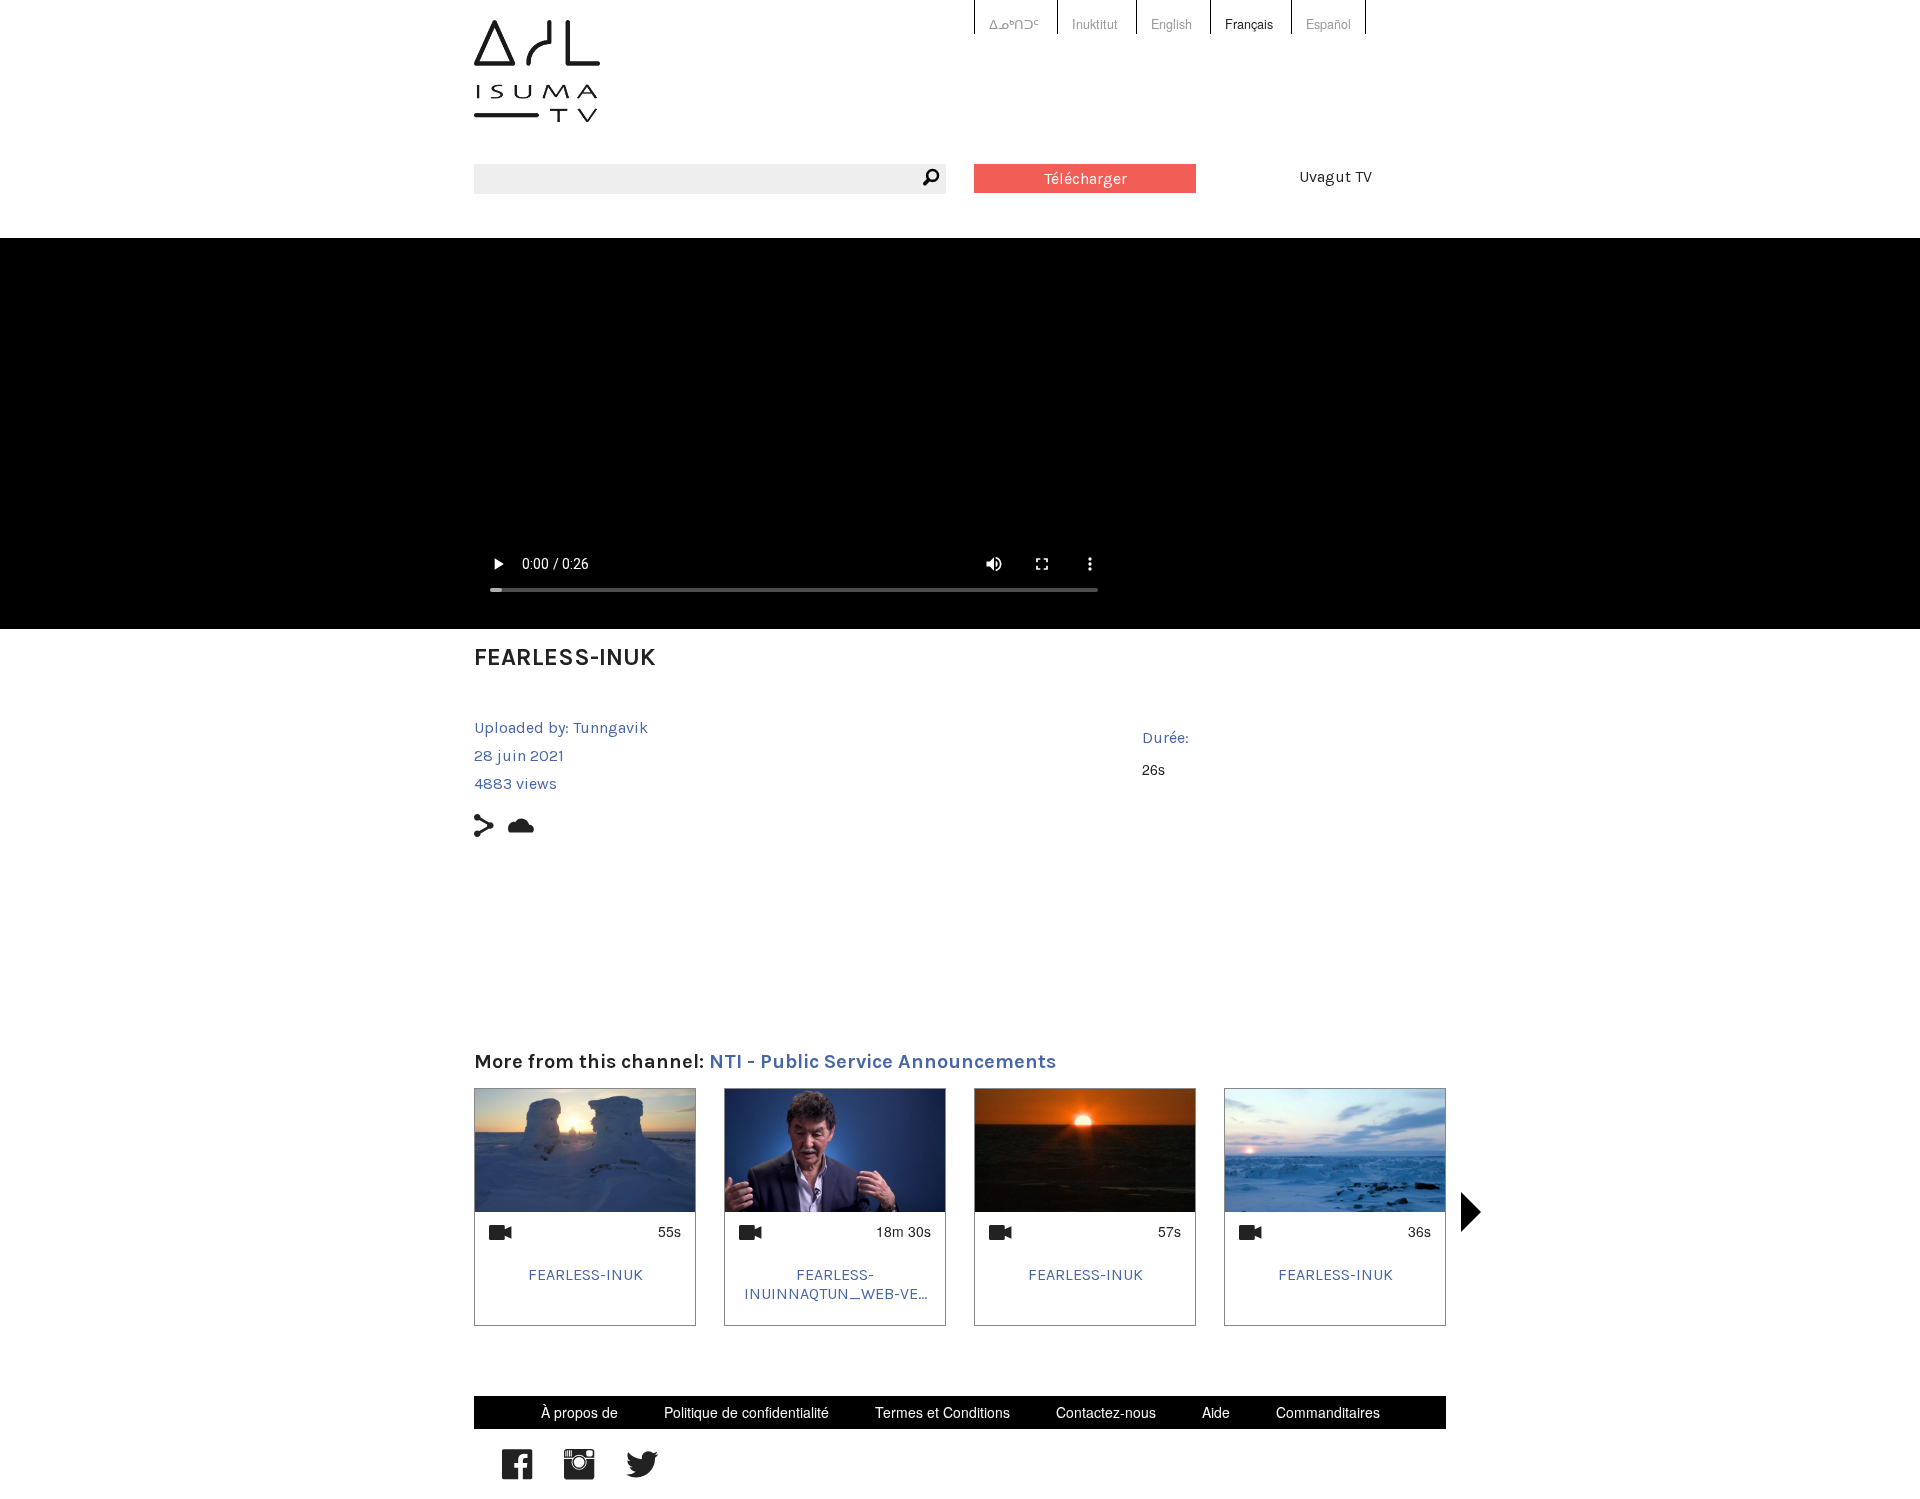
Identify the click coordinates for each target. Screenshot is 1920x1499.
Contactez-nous (1106, 1412)
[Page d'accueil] (537, 85)
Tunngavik (610, 727)
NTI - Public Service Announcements (882, 1061)
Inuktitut (1095, 24)
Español (1328, 24)
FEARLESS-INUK (585, 1274)
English (1171, 24)
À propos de (579, 1412)
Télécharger (1085, 178)
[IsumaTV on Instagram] (579, 1474)
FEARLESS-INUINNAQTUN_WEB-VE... (835, 1284)
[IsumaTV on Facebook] (517, 1474)
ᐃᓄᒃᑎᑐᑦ (1014, 24)
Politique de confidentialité (746, 1412)
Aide (1216, 1412)
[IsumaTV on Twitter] (642, 1474)
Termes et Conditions (942, 1412)
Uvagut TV (1335, 176)
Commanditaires (1328, 1412)
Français (1249, 24)
